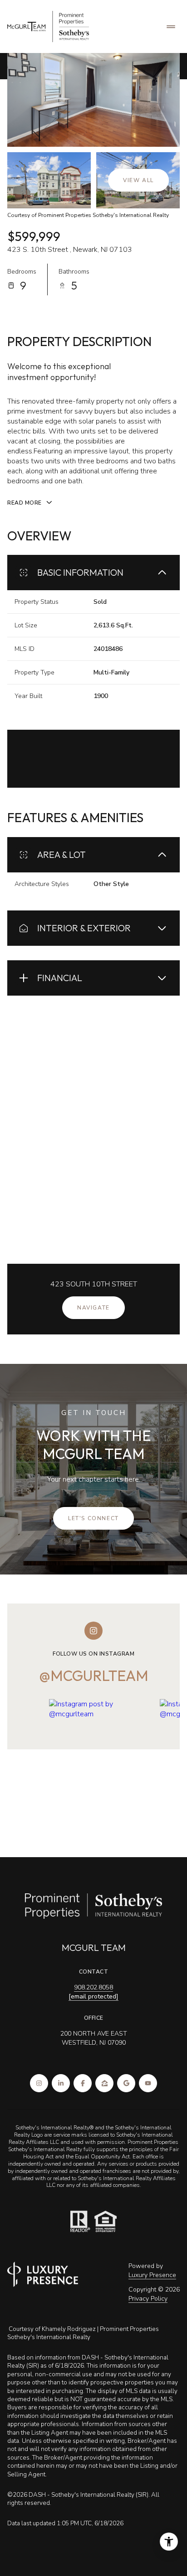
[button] (93, 1518)
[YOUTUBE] (148, 2083)
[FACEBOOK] (83, 2083)
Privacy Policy (148, 2299)
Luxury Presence (152, 2275)
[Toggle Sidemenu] (171, 27)
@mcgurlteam (94, 1676)
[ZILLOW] (104, 2083)
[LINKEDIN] (61, 2083)
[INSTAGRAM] (39, 2083)
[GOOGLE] (126, 2083)
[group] (101, 1764)
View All (138, 180)
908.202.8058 (93, 1987)
